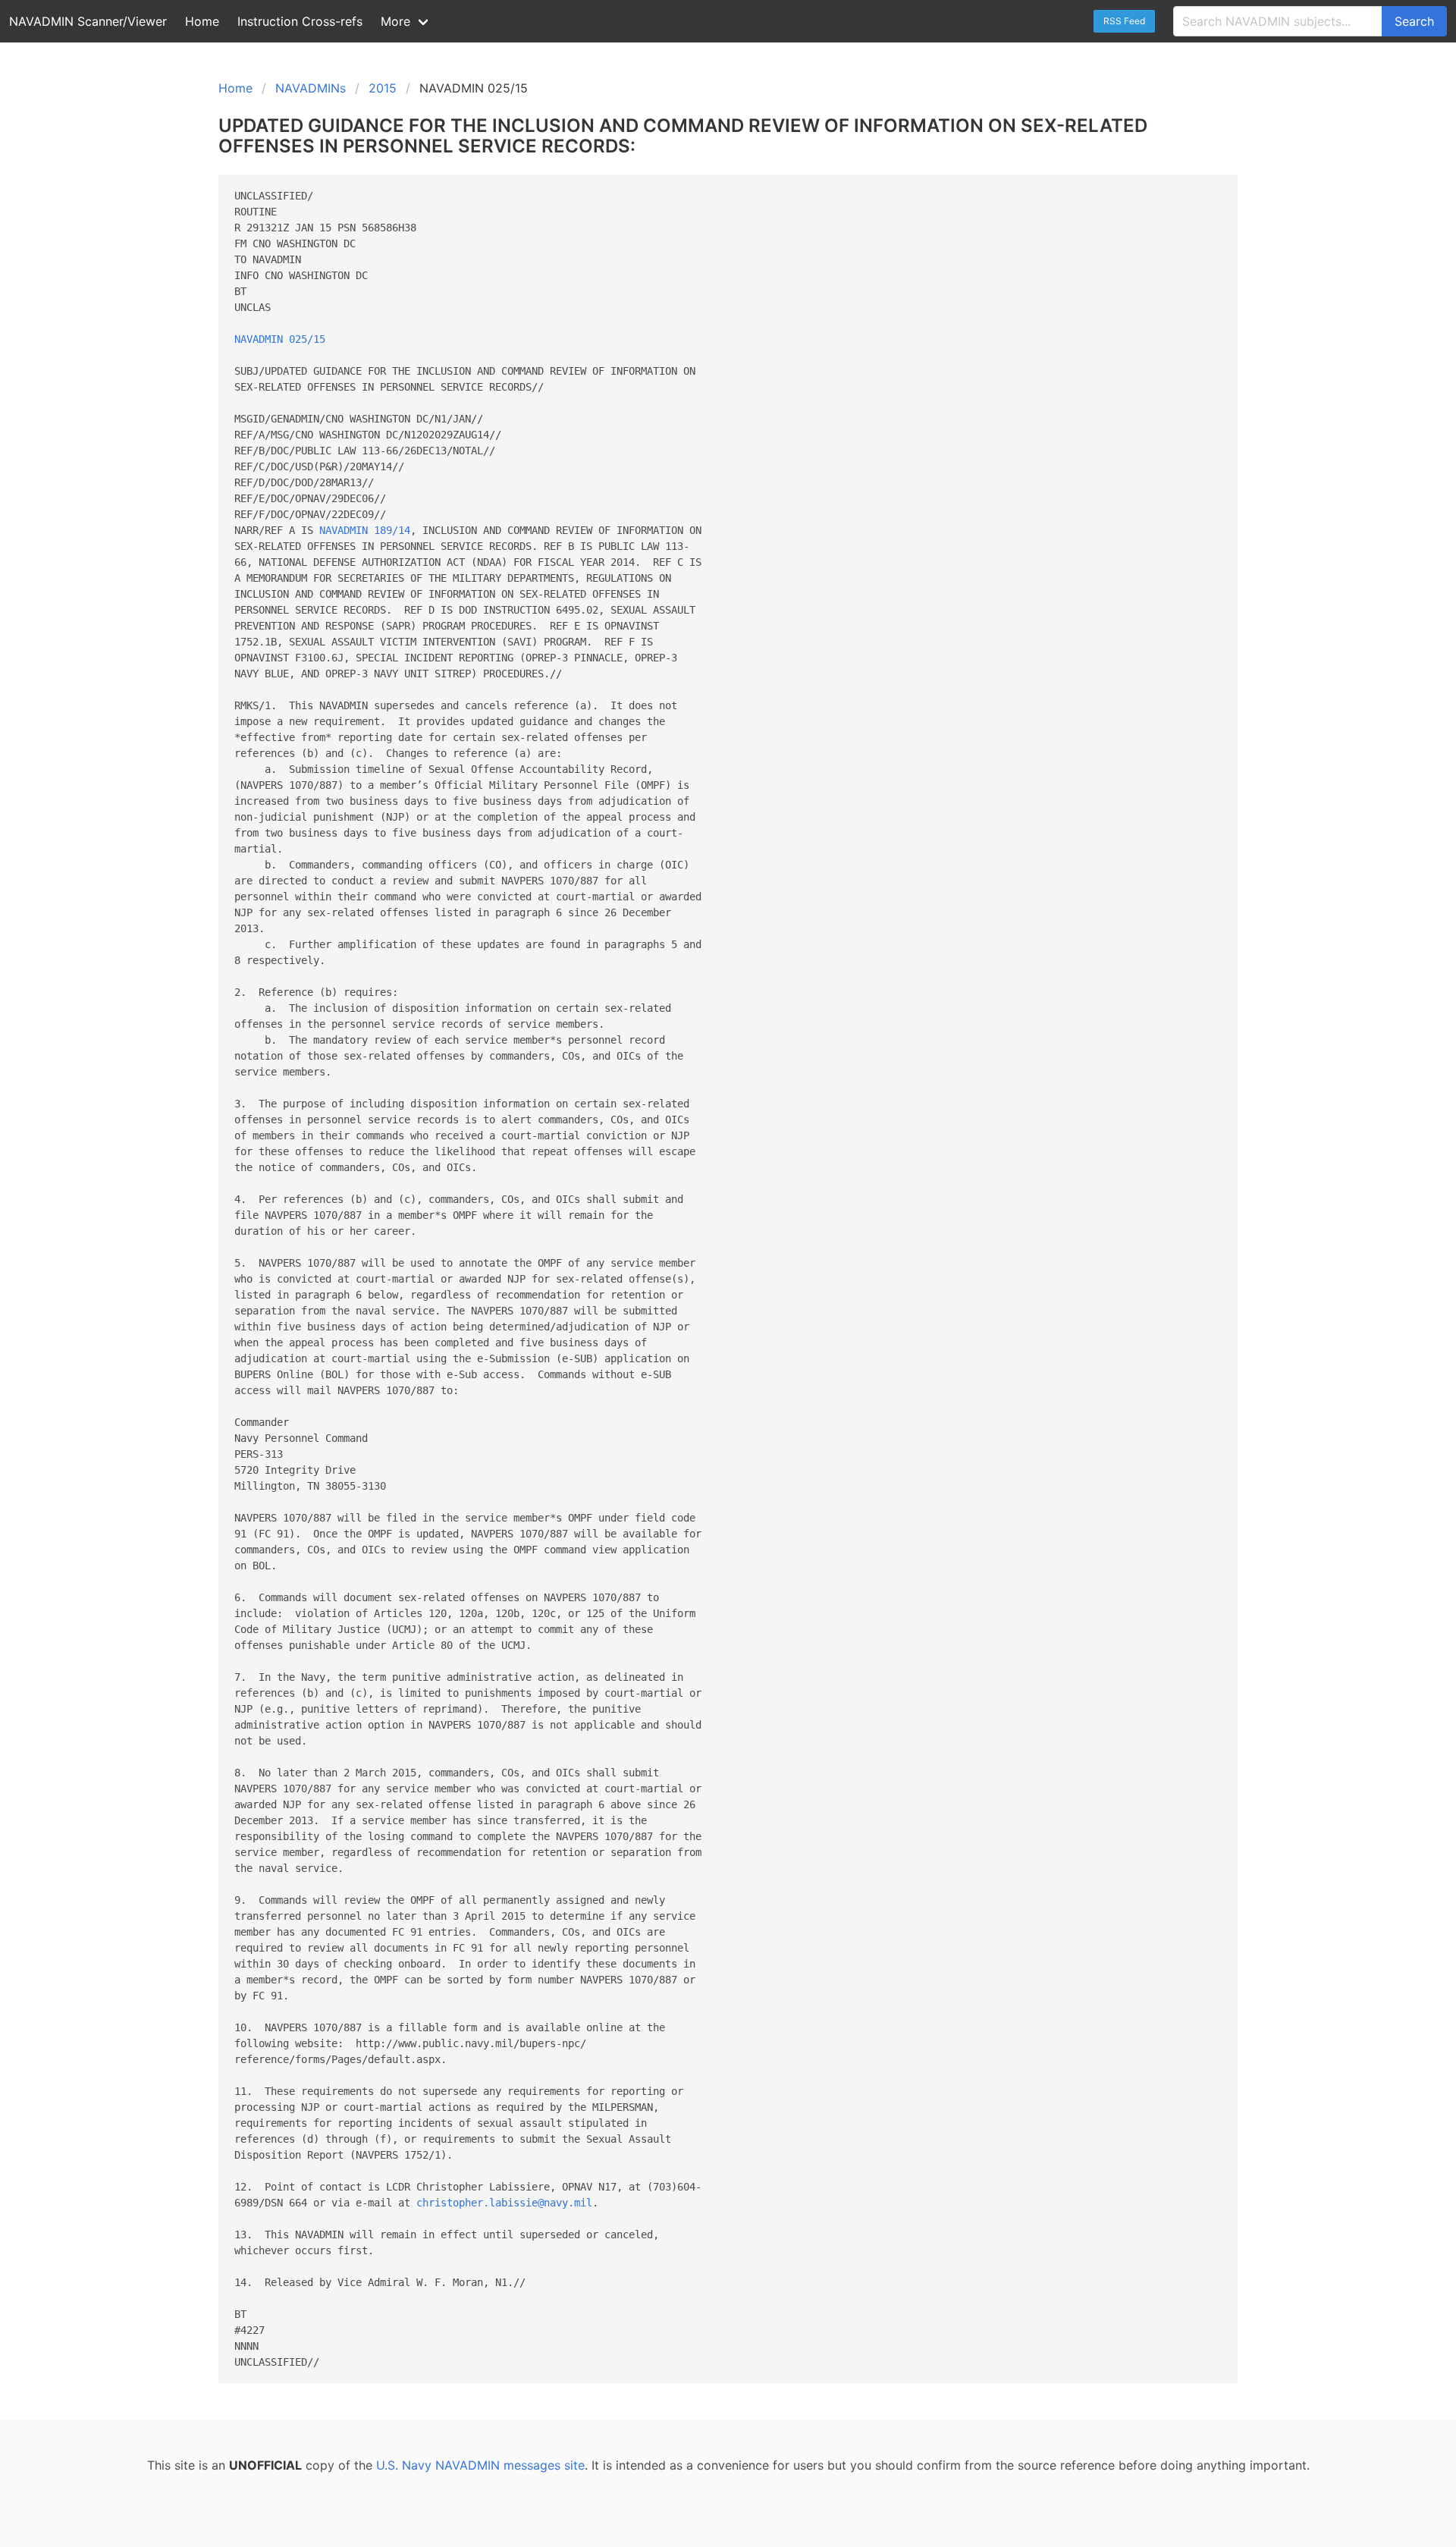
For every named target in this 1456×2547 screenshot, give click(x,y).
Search (1414, 21)
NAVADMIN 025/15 (280, 339)
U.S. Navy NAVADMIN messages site (480, 2465)
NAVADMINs (311, 88)
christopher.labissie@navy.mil (504, 2203)
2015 (383, 88)
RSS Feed (1124, 21)
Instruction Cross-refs (300, 21)
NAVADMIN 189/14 (365, 530)
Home (202, 21)
